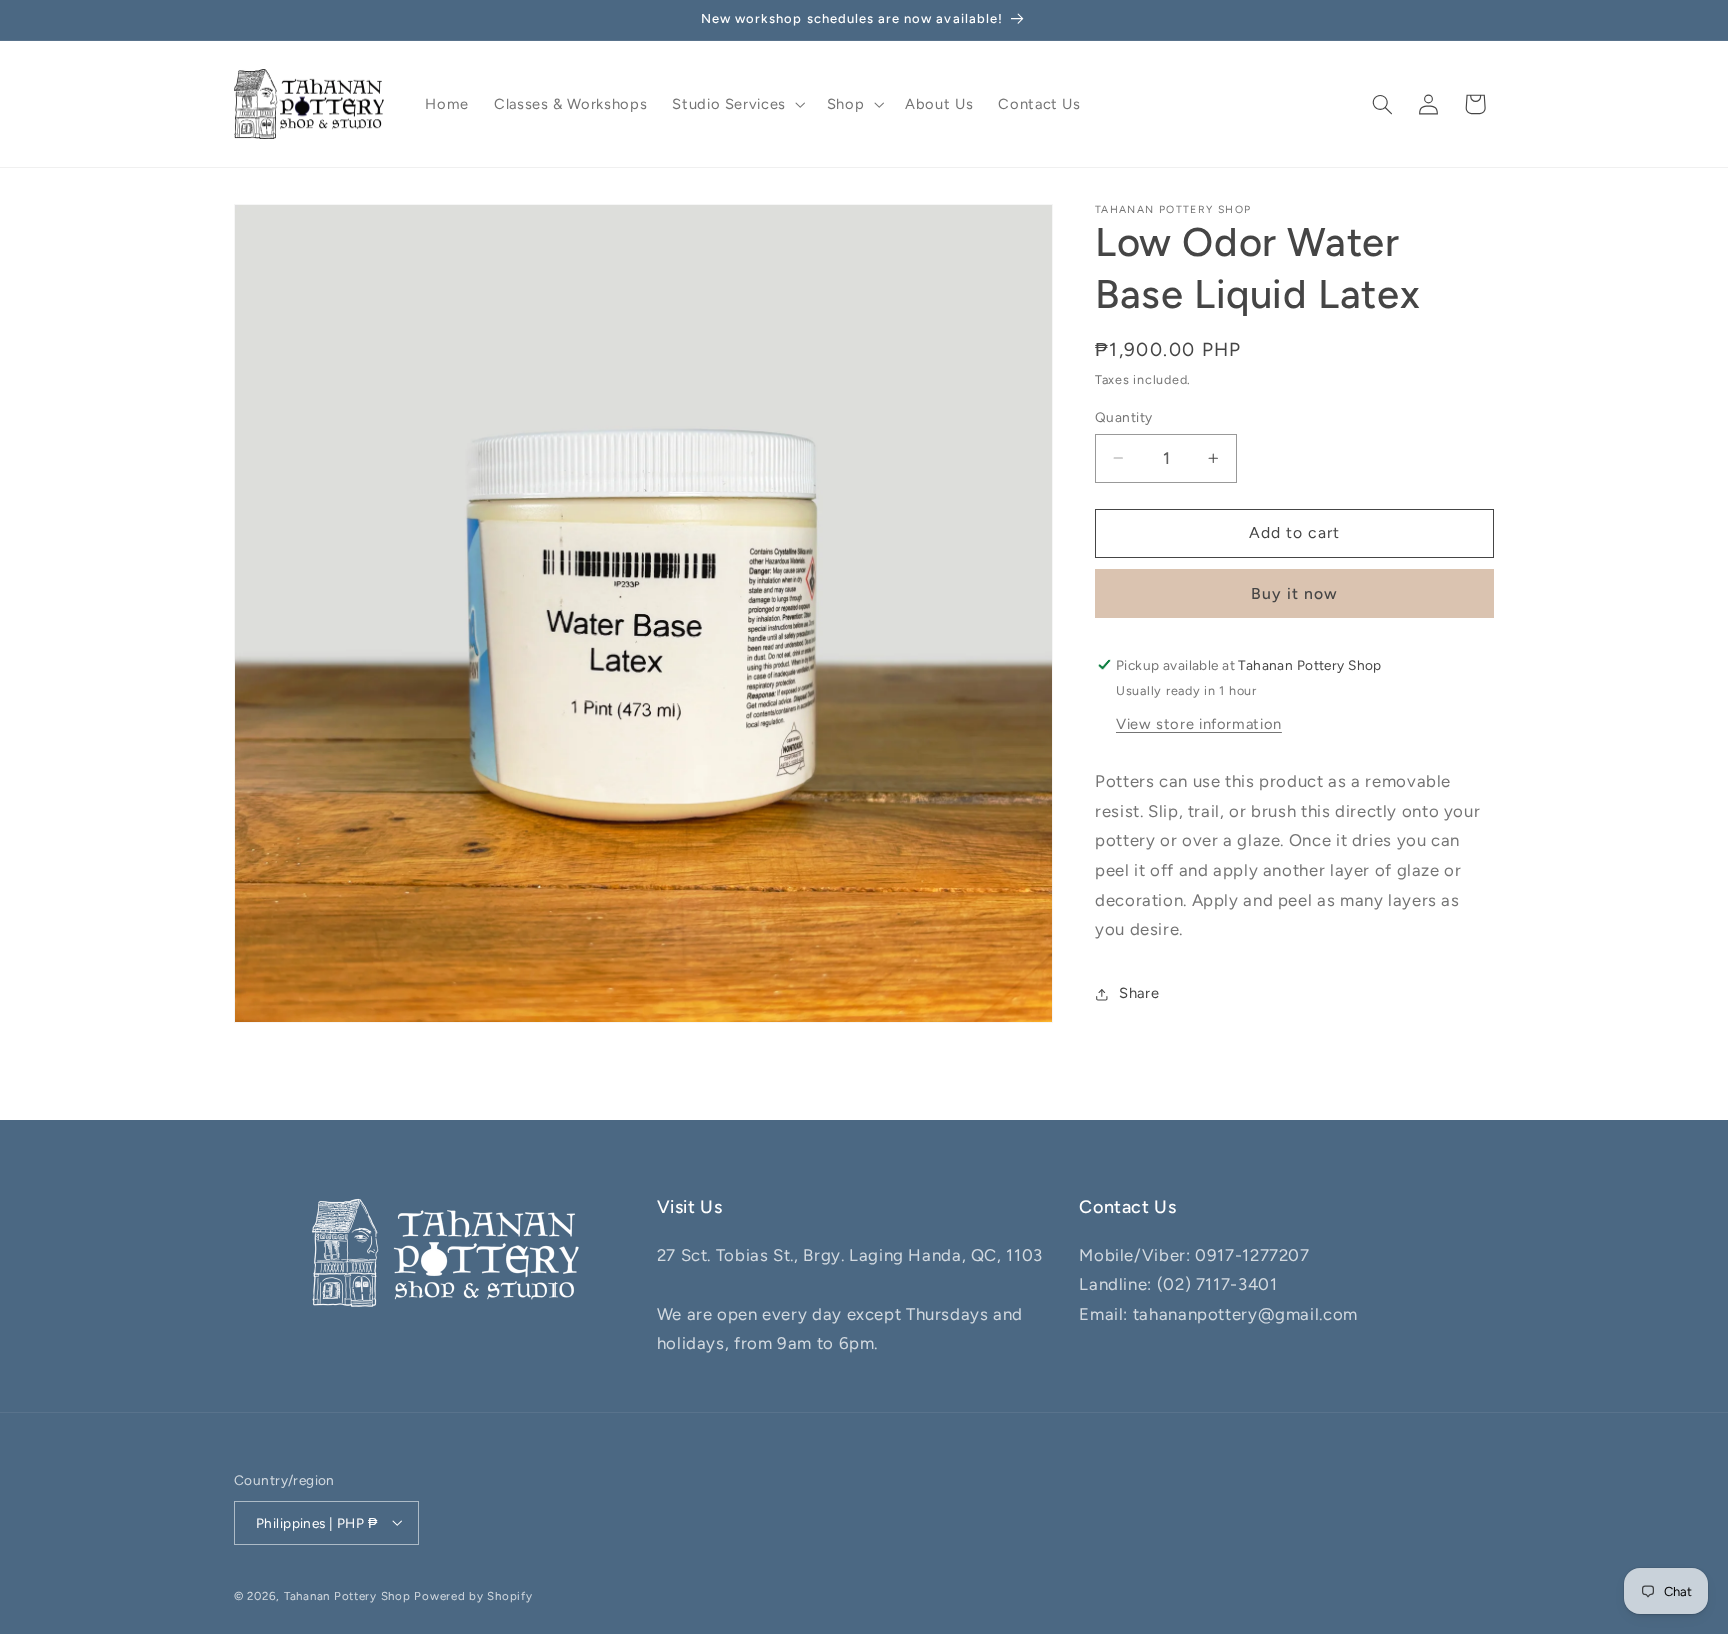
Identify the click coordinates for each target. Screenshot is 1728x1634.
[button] (737, 104)
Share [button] (1139, 993)
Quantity (1123, 417)
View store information (1199, 724)
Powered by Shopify (473, 1595)
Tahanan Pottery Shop (347, 1595)
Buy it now (1295, 593)
